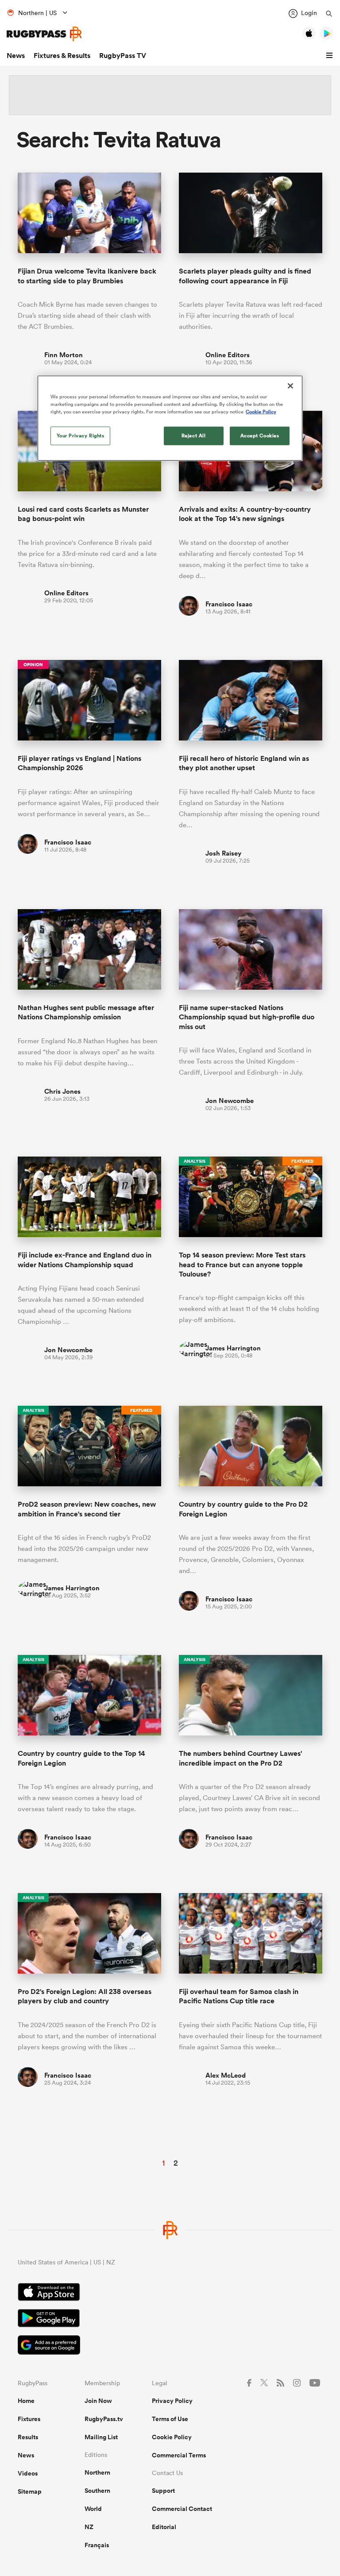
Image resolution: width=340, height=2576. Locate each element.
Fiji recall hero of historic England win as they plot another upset (244, 763)
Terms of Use (170, 2419)
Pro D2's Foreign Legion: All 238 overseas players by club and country (85, 1996)
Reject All (194, 436)
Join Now (98, 2401)
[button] (331, 56)
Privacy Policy (172, 2401)
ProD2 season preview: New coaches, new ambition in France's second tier (87, 1509)
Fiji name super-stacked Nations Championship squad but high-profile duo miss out (247, 1017)
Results (28, 2437)
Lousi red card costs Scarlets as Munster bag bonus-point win (83, 514)
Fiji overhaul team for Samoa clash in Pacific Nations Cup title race (239, 1996)
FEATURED (302, 1161)
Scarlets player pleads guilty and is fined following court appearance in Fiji (245, 276)
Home (26, 2401)
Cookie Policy (172, 2437)
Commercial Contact (182, 2509)
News (16, 56)
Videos (28, 2473)
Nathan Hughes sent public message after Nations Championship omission (86, 1012)
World (93, 2509)
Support (163, 2491)
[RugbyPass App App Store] (170, 2293)
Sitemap (30, 2491)
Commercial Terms (179, 2455)
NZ (89, 2527)
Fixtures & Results (62, 56)
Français (97, 2545)
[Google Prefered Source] (170, 2346)
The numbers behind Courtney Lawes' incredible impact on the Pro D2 (240, 1758)
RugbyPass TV (123, 56)
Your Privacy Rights (81, 436)
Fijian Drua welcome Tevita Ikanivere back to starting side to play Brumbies (87, 276)
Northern (97, 2472)
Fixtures (29, 2419)
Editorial (164, 2527)
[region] (170, 418)
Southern (97, 2491)
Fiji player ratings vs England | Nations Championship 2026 (79, 763)
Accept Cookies (260, 436)
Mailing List (101, 2437)
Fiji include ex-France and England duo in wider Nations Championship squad (85, 1260)
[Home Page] (44, 34)
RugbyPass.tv (104, 2419)
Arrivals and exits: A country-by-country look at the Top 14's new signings (245, 514)
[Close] (290, 386)
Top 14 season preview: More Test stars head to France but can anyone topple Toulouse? (242, 1265)
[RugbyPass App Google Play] (170, 2319)
